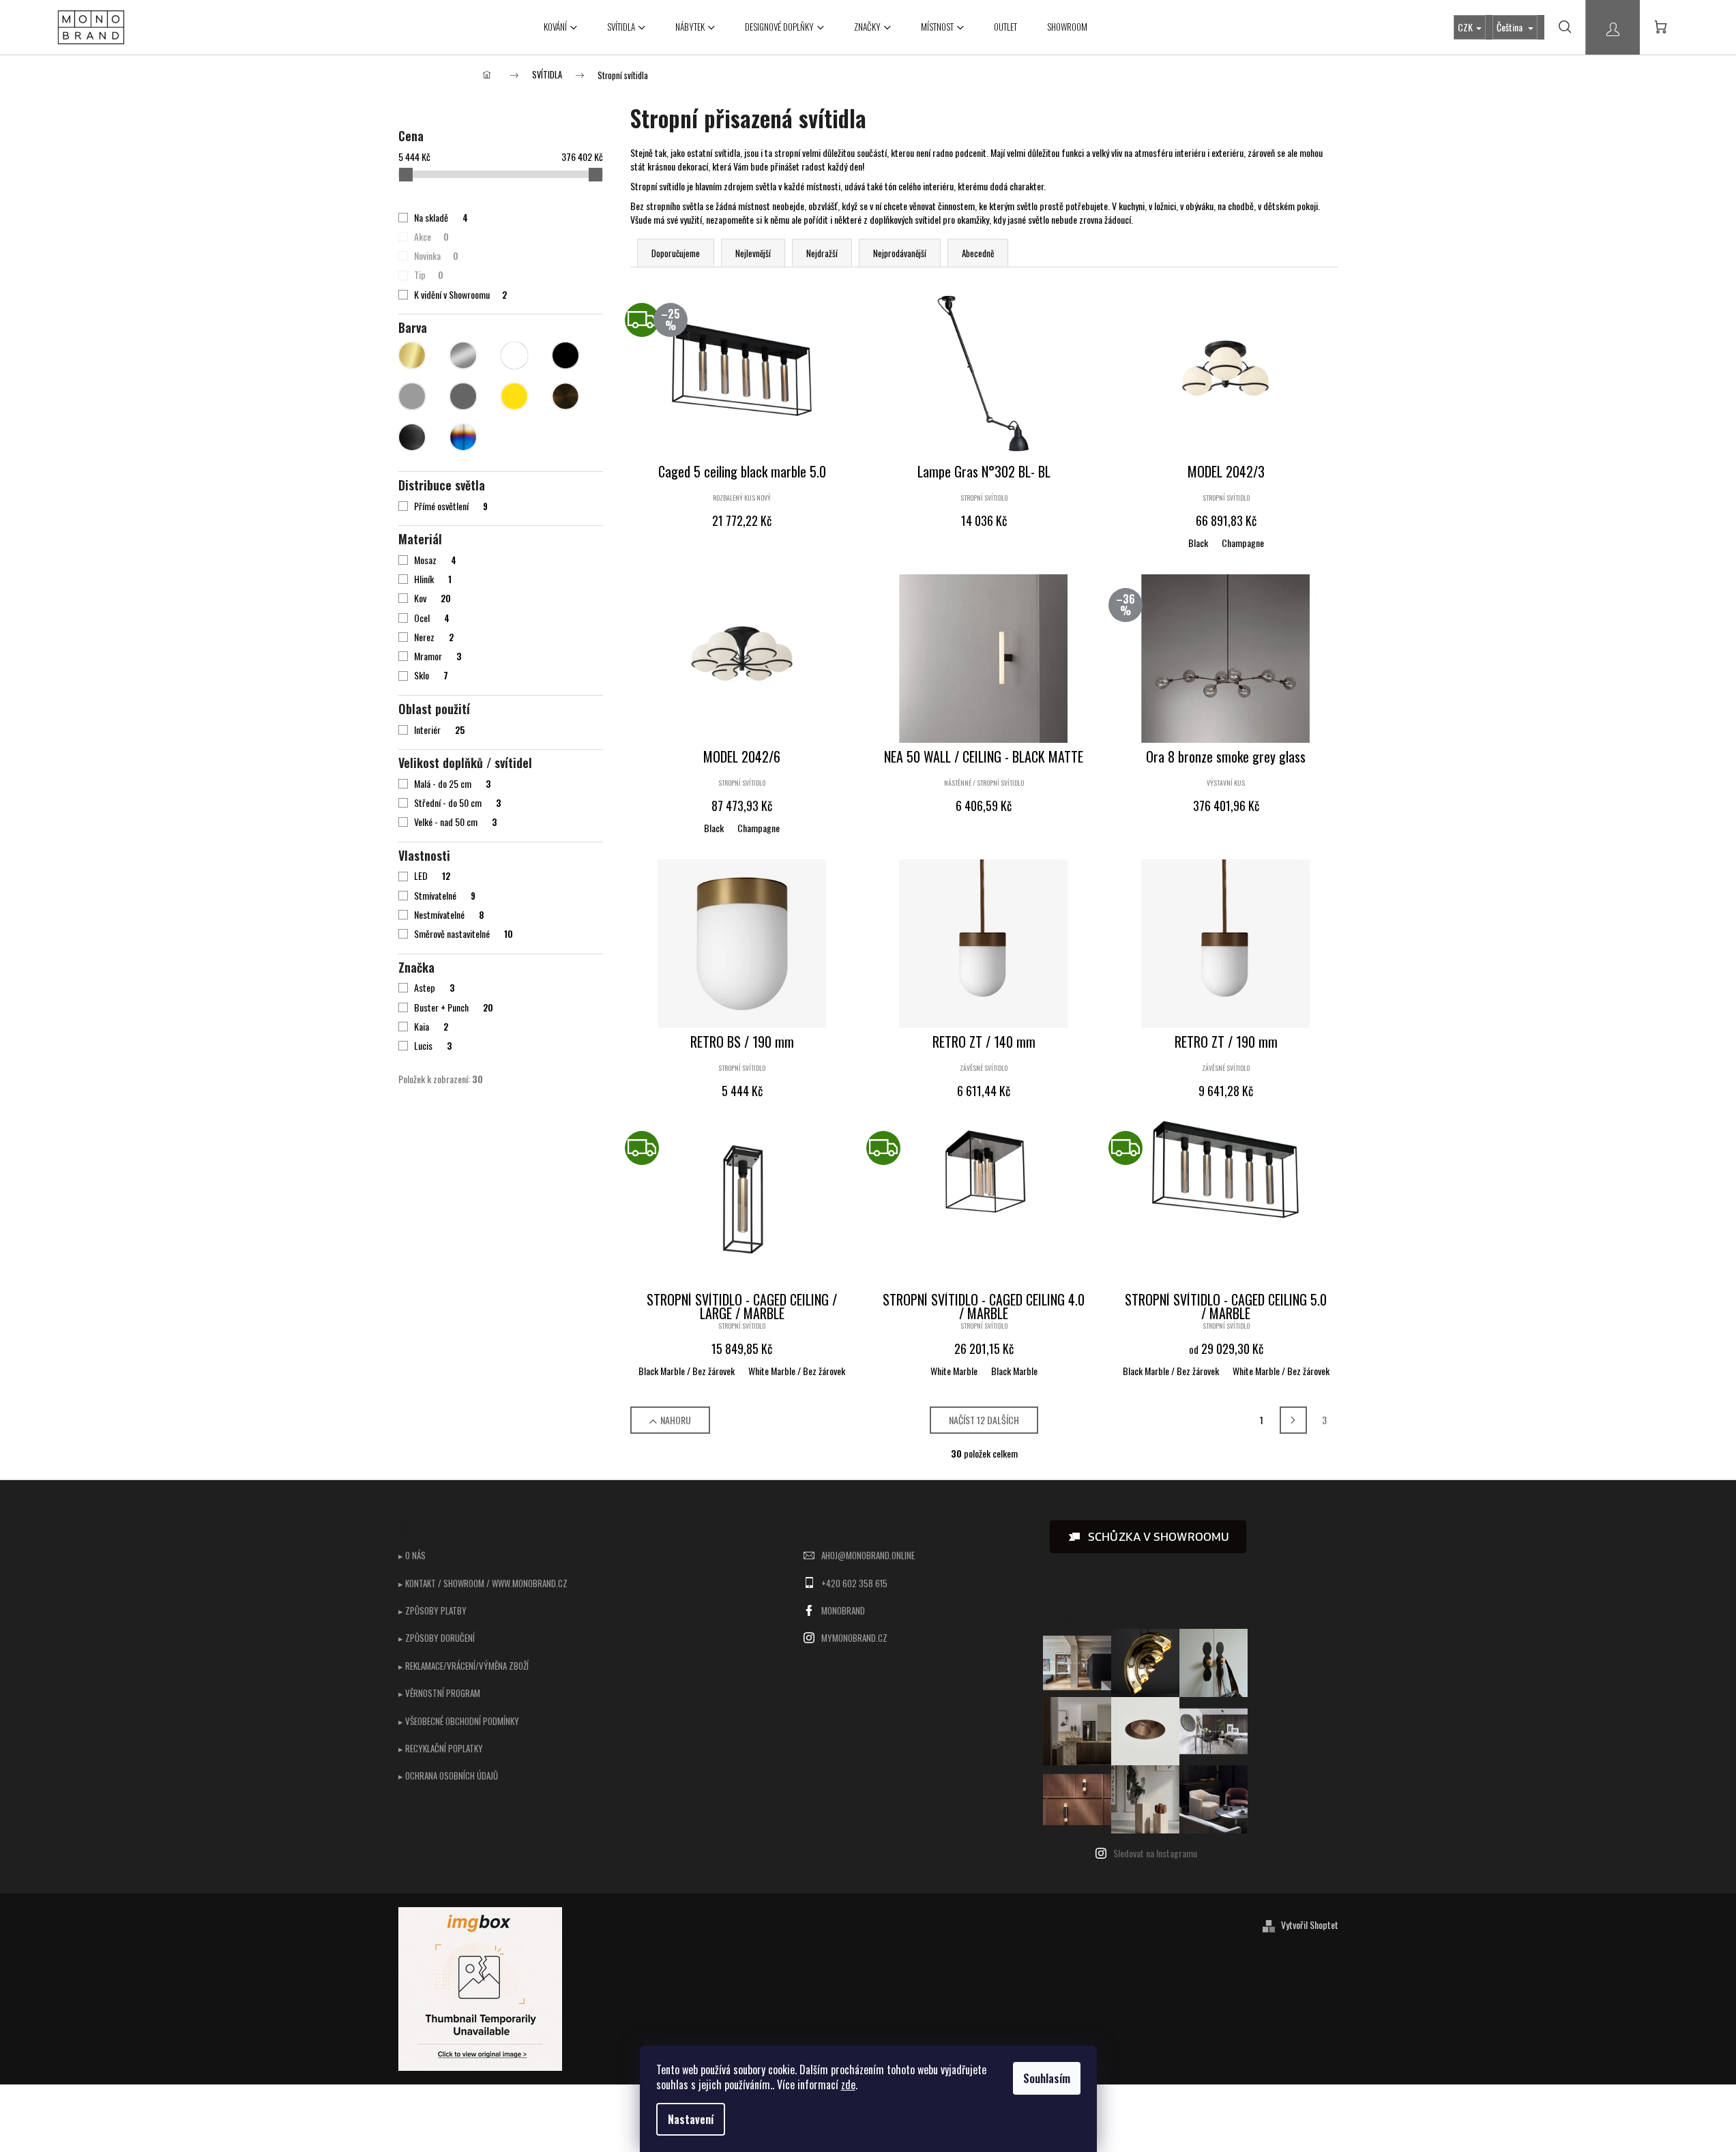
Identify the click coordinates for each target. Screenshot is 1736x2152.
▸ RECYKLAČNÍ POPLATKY (441, 1748)
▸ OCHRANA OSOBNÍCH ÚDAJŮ (448, 1775)
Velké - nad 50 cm (455, 822)
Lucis (432, 1046)
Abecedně (978, 253)
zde (848, 2084)
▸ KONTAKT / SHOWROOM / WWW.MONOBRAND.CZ (483, 1583)
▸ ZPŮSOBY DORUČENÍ (437, 1638)
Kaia (431, 1027)
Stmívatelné (444, 896)
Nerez (433, 637)
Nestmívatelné (449, 915)
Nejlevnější (753, 253)
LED (432, 876)
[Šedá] (412, 396)
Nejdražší (822, 253)
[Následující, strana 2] (1293, 1420)
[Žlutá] (514, 396)
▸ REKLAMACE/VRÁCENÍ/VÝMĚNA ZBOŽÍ (464, 1666)
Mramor (437, 656)
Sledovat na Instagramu (1155, 1853)
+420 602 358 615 (854, 1583)
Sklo (431, 675)
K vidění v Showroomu (460, 295)
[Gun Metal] (412, 437)
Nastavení (691, 2119)
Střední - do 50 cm (457, 803)
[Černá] (565, 355)
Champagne (1243, 543)
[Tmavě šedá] (463, 396)
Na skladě (441, 218)
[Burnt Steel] (463, 437)
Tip (428, 275)
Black (1198, 543)
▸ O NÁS (412, 1555)
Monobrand (843, 1610)
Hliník (432, 579)
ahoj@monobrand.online (868, 1555)
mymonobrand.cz (854, 1638)
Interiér (439, 730)
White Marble (954, 1371)
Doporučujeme (676, 253)
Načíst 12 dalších (984, 1420)
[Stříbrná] (463, 355)
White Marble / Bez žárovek (797, 1371)
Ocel (431, 618)
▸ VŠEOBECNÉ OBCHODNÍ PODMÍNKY (459, 1721)
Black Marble (1014, 1371)
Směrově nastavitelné (463, 934)
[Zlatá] (412, 355)
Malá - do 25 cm (452, 784)
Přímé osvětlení (451, 506)
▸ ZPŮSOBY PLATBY (432, 1610)
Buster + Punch (453, 1007)
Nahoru (676, 1420)
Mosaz (435, 560)
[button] (1148, 1537)
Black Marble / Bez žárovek (687, 1371)
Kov (432, 598)
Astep (434, 988)
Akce (431, 237)
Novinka (436, 256)
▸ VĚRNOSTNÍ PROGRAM (439, 1693)
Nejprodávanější (900, 253)
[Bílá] (514, 355)
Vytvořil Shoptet (1310, 1925)
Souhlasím (1047, 2078)
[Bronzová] (565, 396)
